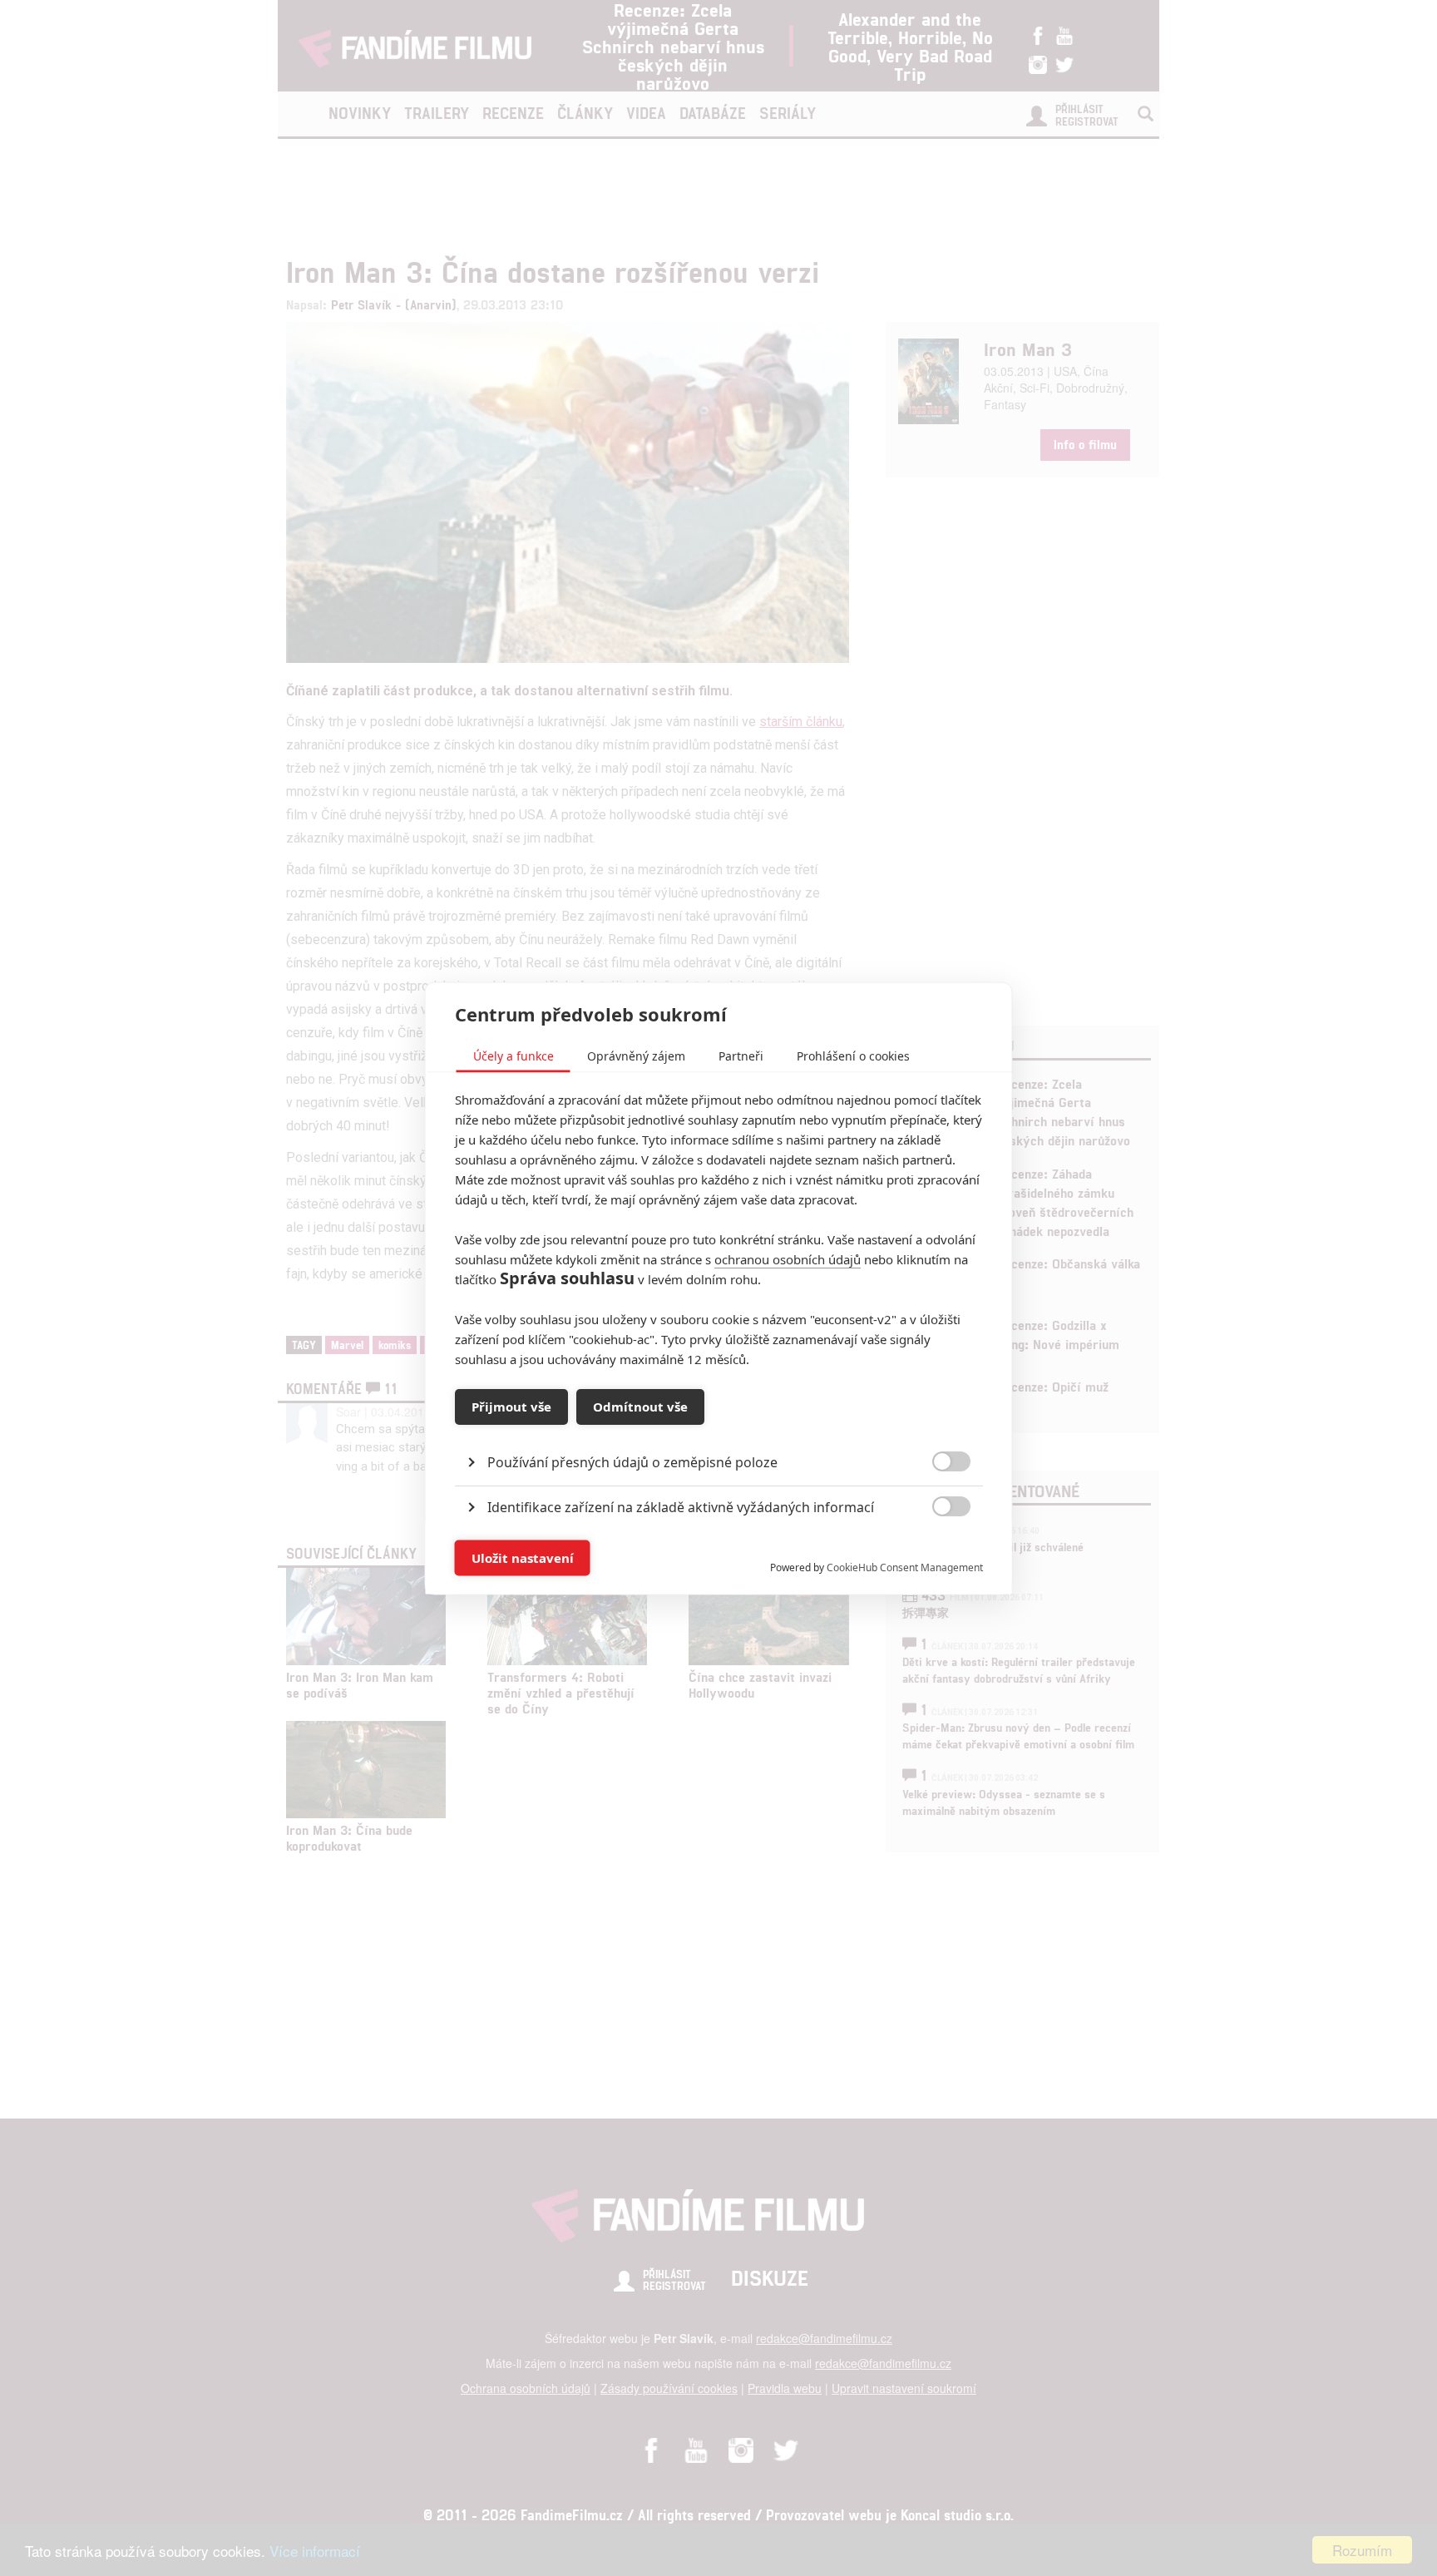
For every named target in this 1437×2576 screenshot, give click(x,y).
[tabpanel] (719, 1424)
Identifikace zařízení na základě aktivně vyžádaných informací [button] (681, 1506)
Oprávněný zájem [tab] (636, 1055)
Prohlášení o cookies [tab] (853, 1055)
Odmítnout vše (640, 1407)
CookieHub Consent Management (905, 1567)
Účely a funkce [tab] (514, 1055)
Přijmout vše (511, 1407)
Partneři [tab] (741, 1055)
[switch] (938, 1549)
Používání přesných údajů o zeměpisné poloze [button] (632, 1461)
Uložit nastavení (523, 1558)
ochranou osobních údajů (788, 1258)
